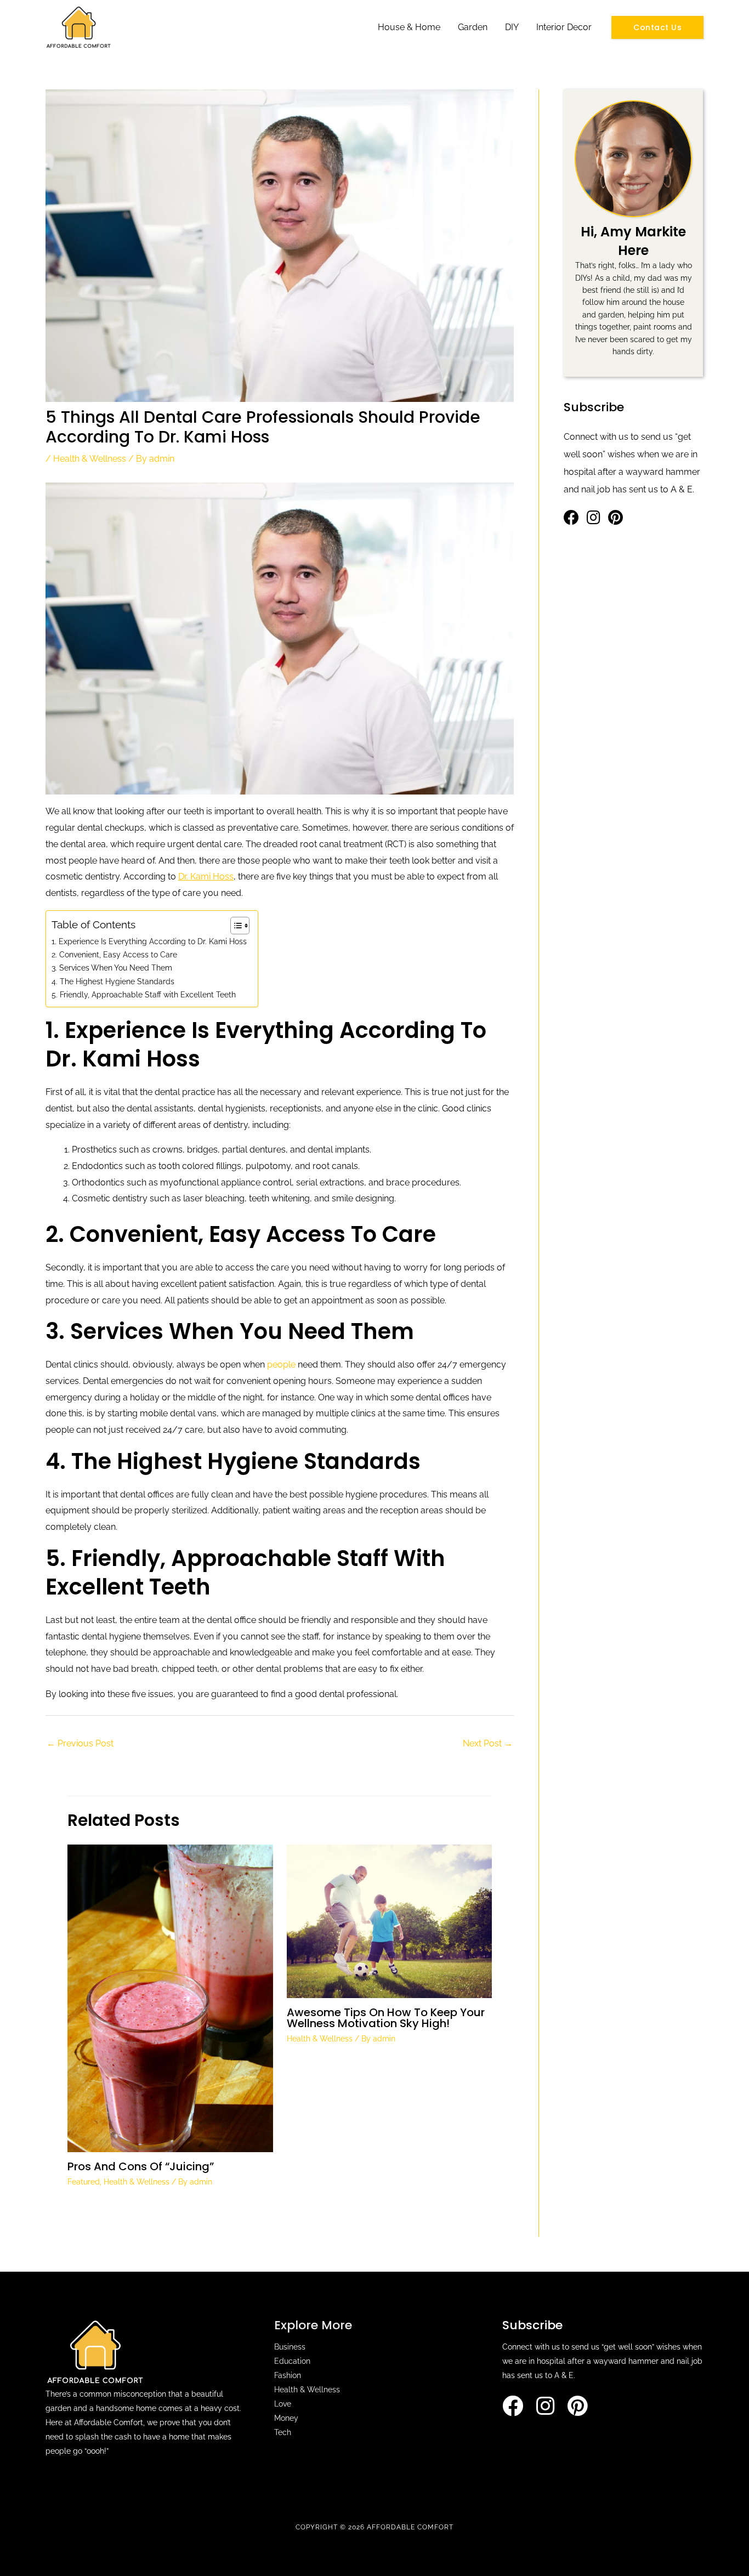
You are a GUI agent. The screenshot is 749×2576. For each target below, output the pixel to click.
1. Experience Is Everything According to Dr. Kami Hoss (149, 941)
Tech (283, 2432)
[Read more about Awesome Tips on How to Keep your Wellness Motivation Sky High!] (390, 1920)
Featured (84, 2182)
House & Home (409, 27)
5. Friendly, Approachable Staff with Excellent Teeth (144, 994)
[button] (657, 27)
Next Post (488, 1743)
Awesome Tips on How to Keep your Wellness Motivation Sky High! (386, 2018)
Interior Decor (564, 27)
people (281, 1364)
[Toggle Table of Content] (234, 926)
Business (290, 2347)
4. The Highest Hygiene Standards (113, 981)
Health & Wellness (90, 459)
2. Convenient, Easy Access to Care (114, 954)
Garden (473, 27)
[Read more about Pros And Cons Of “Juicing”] (170, 1998)
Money (286, 2418)
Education (292, 2361)
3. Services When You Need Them (112, 968)
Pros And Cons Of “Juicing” (141, 2166)
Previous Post (80, 1743)
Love (283, 2404)
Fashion (288, 2375)
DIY (512, 27)
